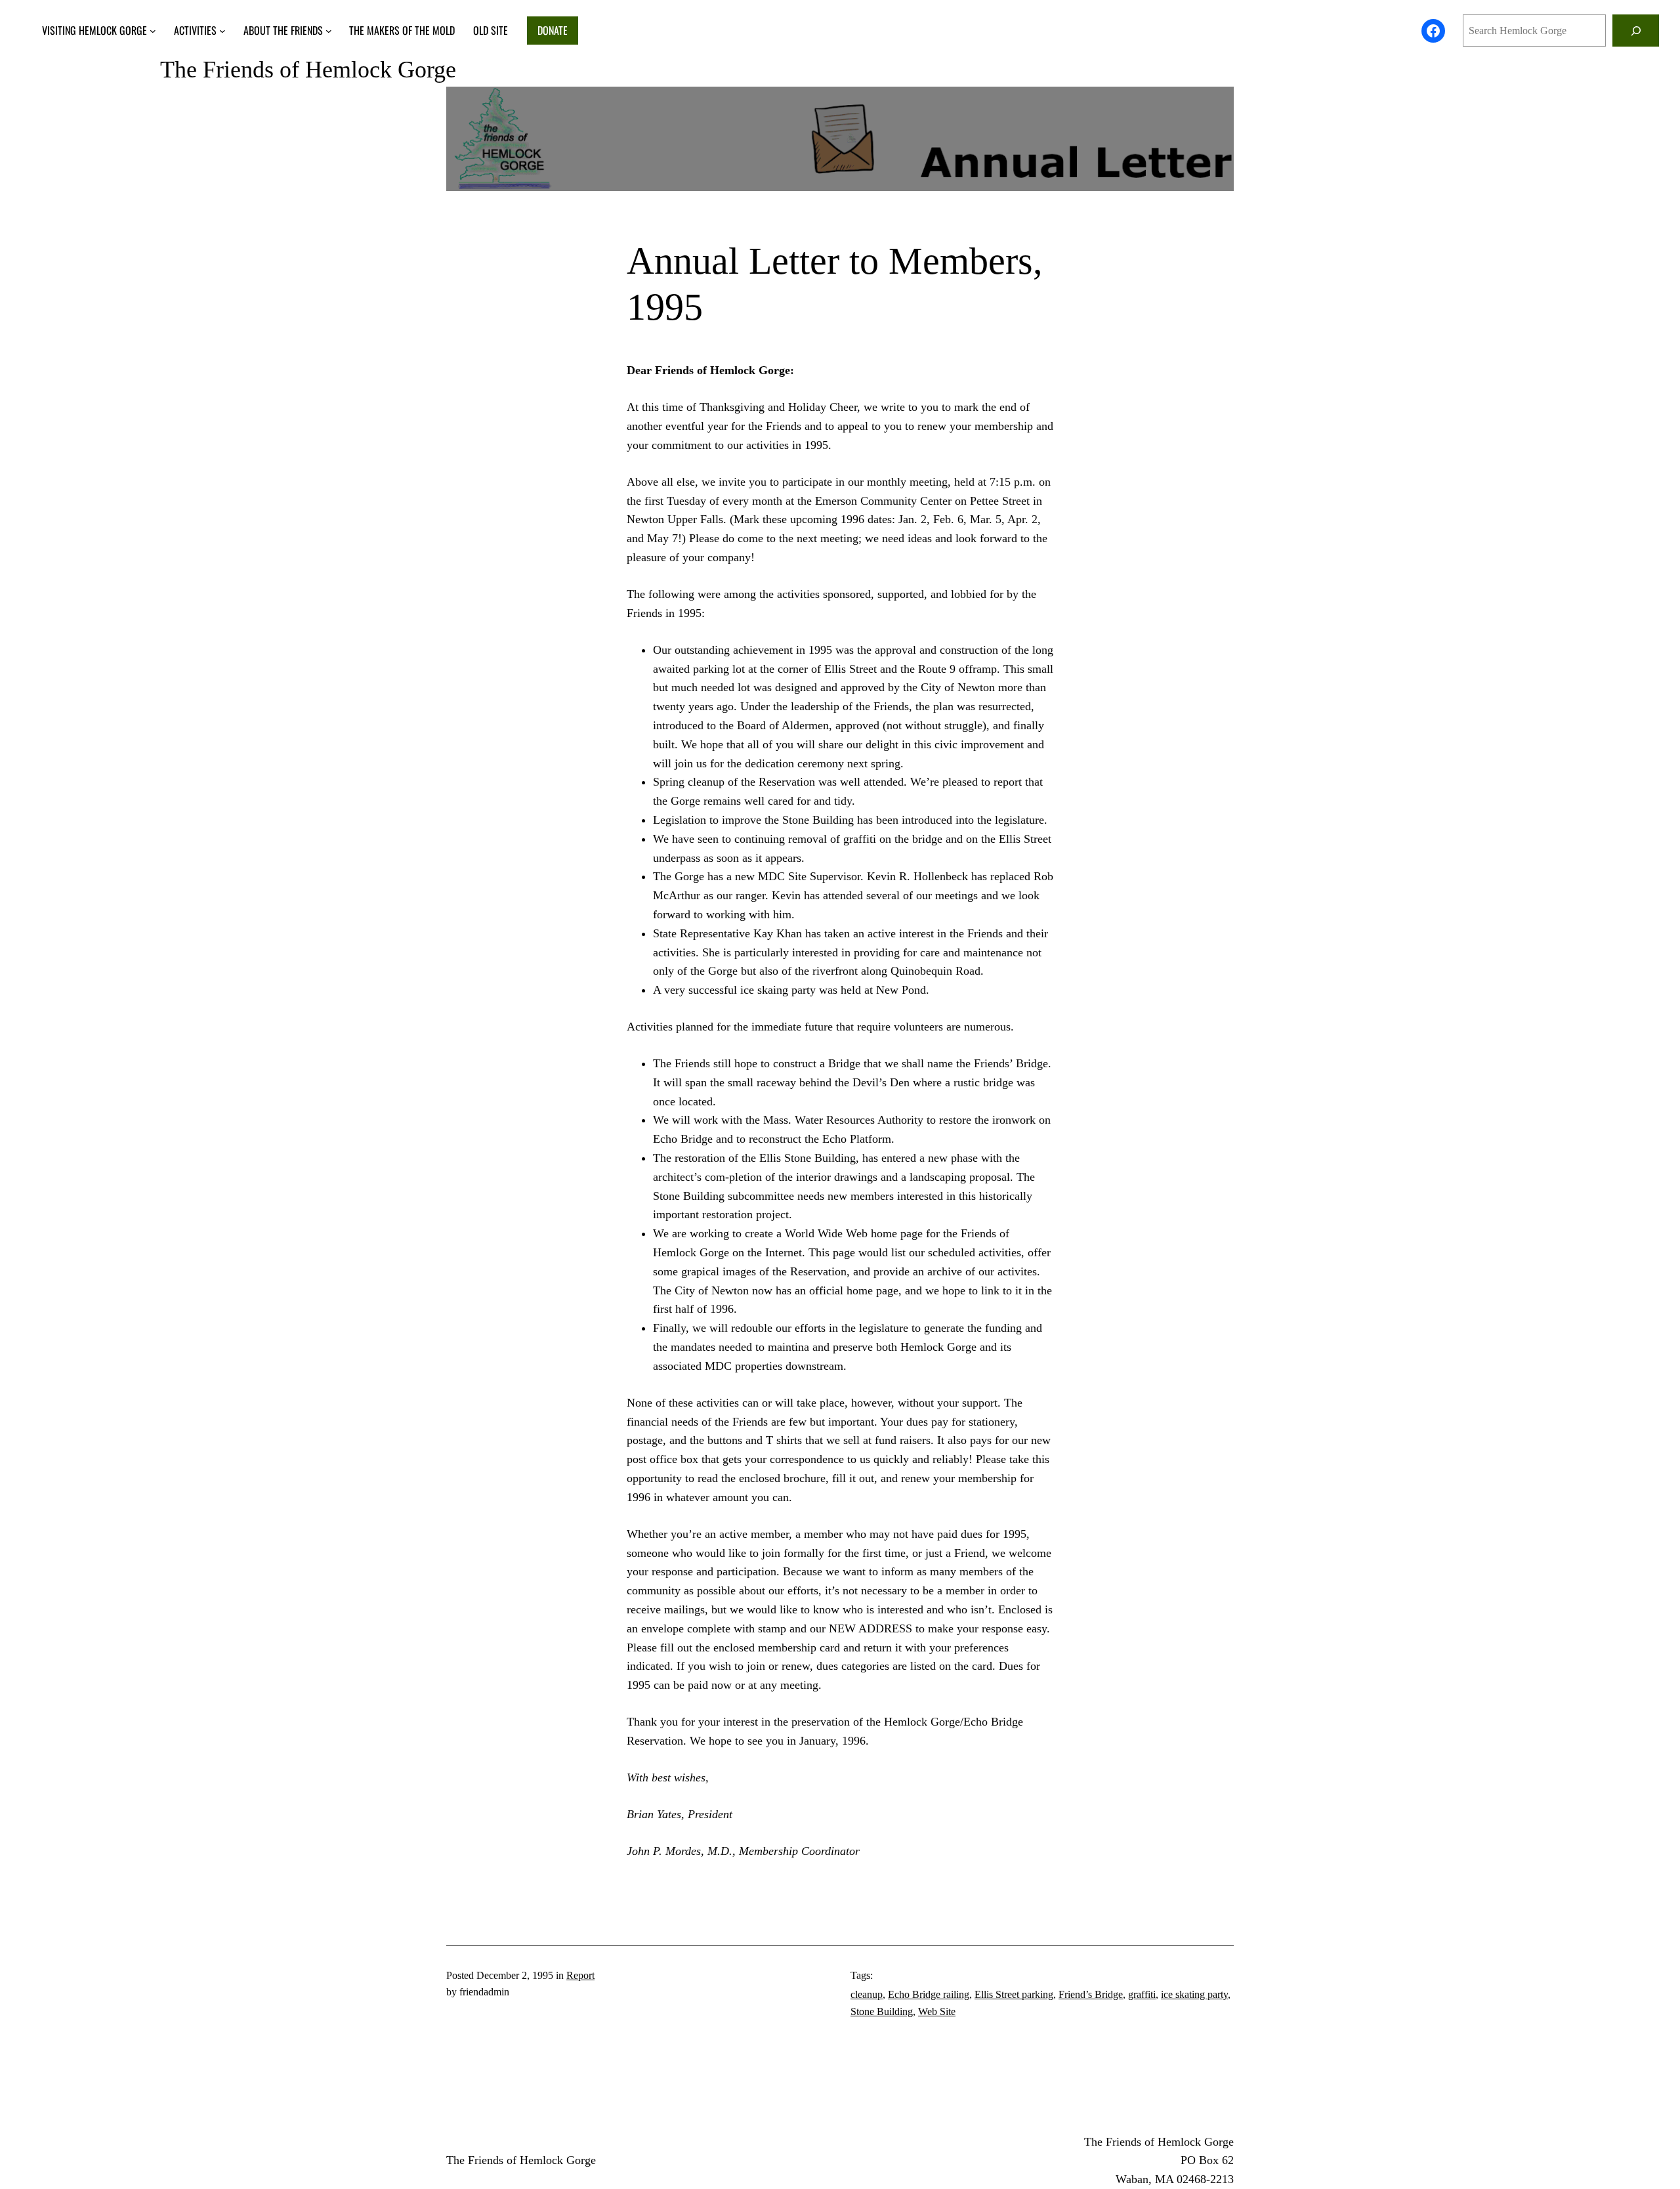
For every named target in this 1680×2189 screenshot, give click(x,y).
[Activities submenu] (222, 31)
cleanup (867, 1994)
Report (580, 1975)
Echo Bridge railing (929, 1994)
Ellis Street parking (1014, 1994)
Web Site (937, 2011)
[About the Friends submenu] (329, 31)
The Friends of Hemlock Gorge (308, 70)
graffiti (1142, 1994)
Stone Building (882, 2011)
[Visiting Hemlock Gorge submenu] (153, 31)
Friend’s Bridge (1091, 1994)
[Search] (1636, 31)
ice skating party (1194, 1994)
